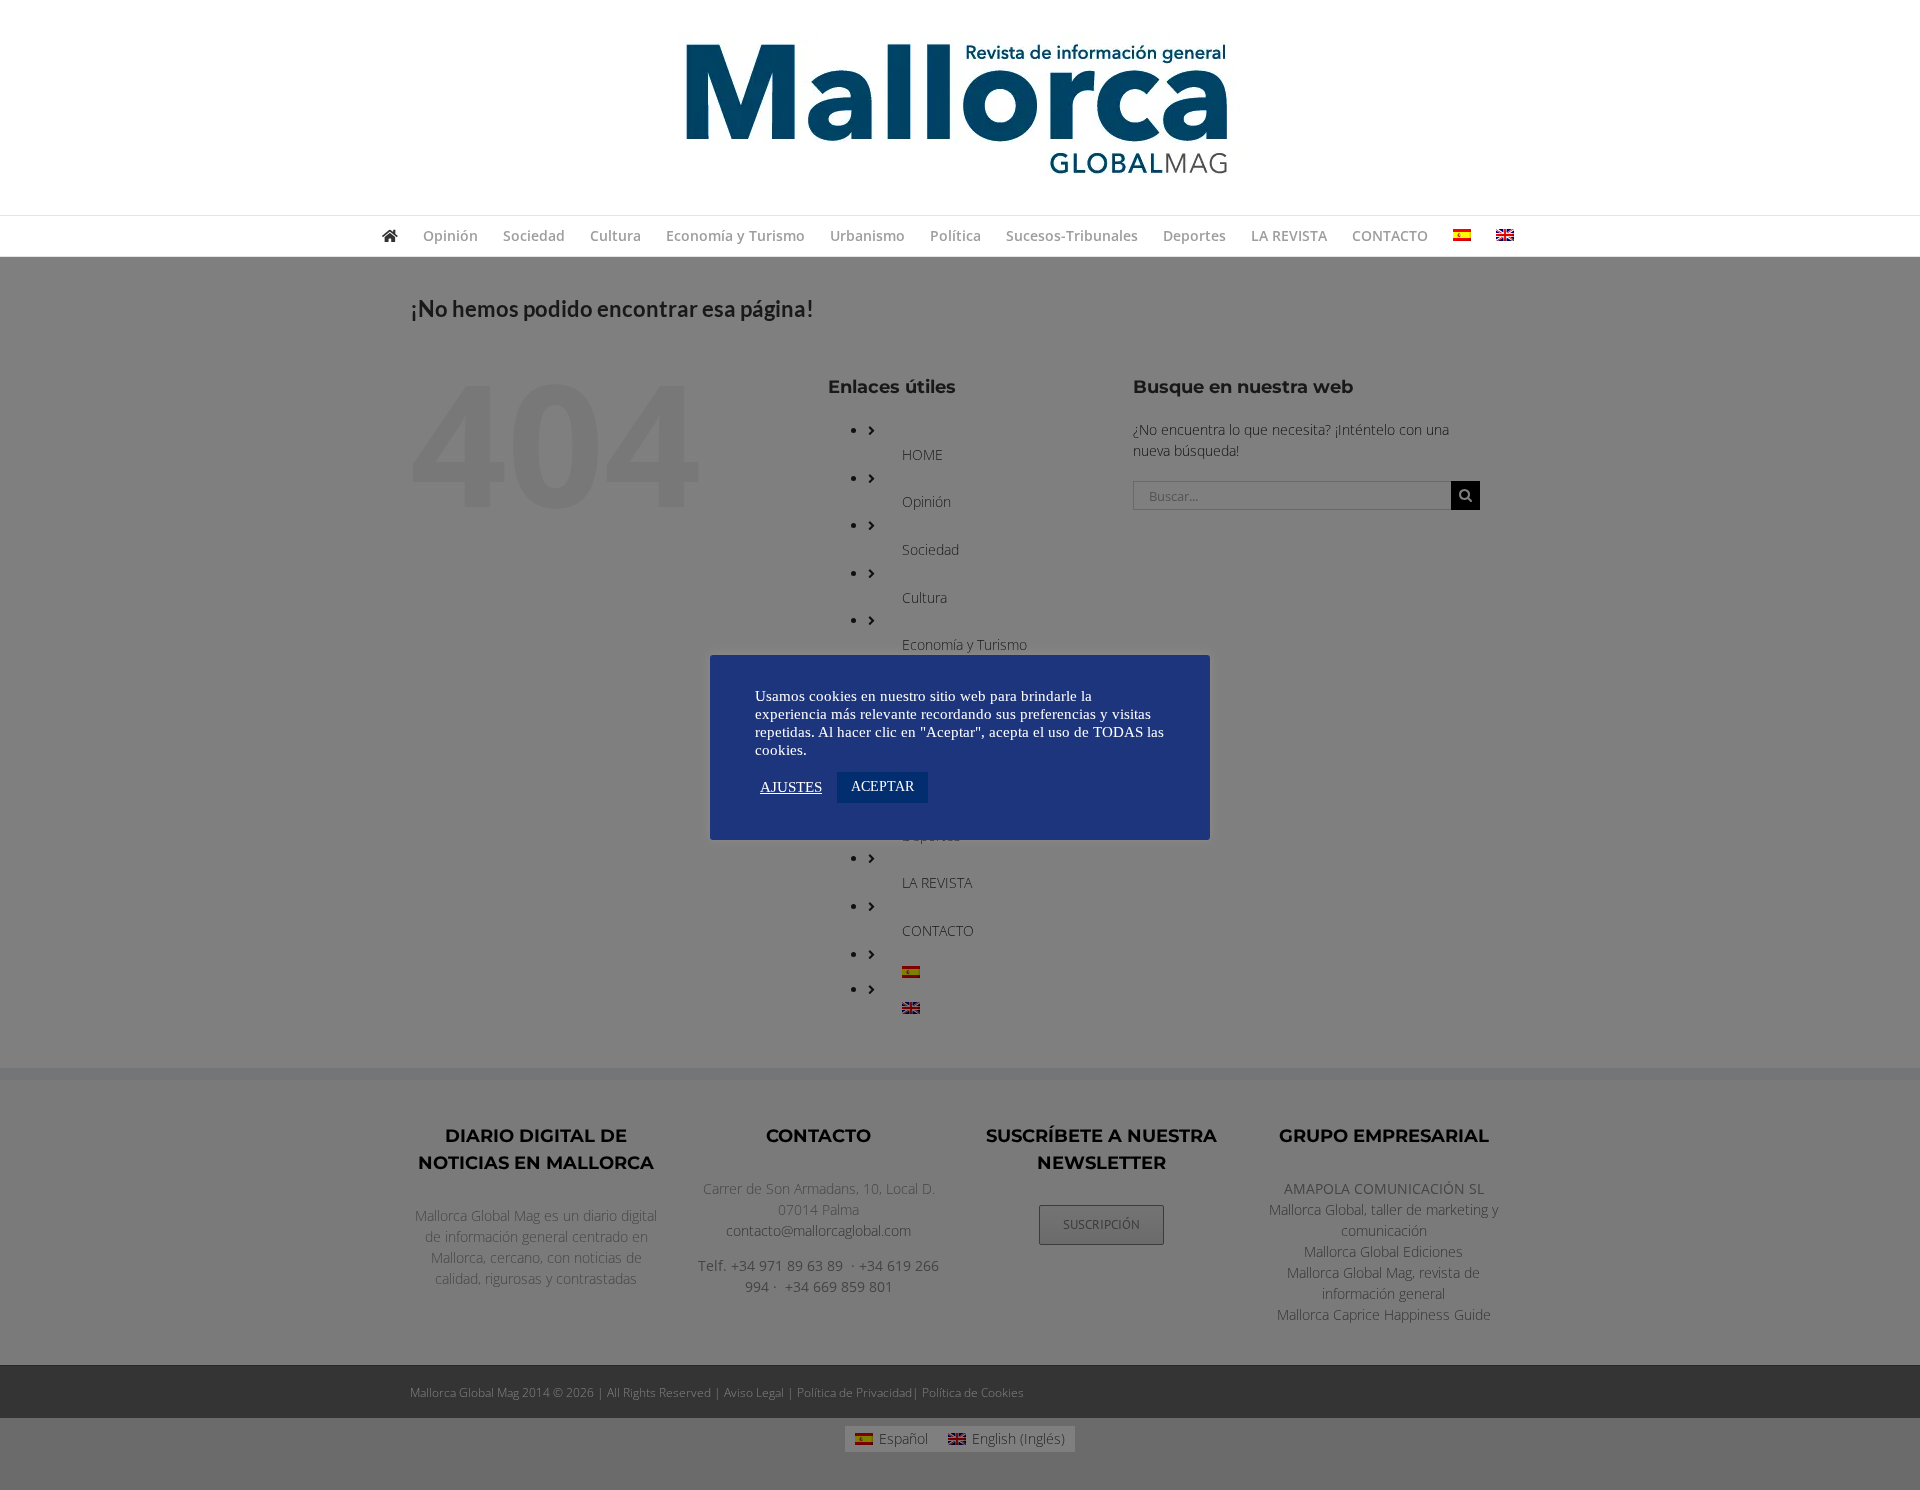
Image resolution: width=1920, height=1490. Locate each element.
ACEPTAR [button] (882, 786)
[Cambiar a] (1462, 236)
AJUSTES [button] (791, 787)
